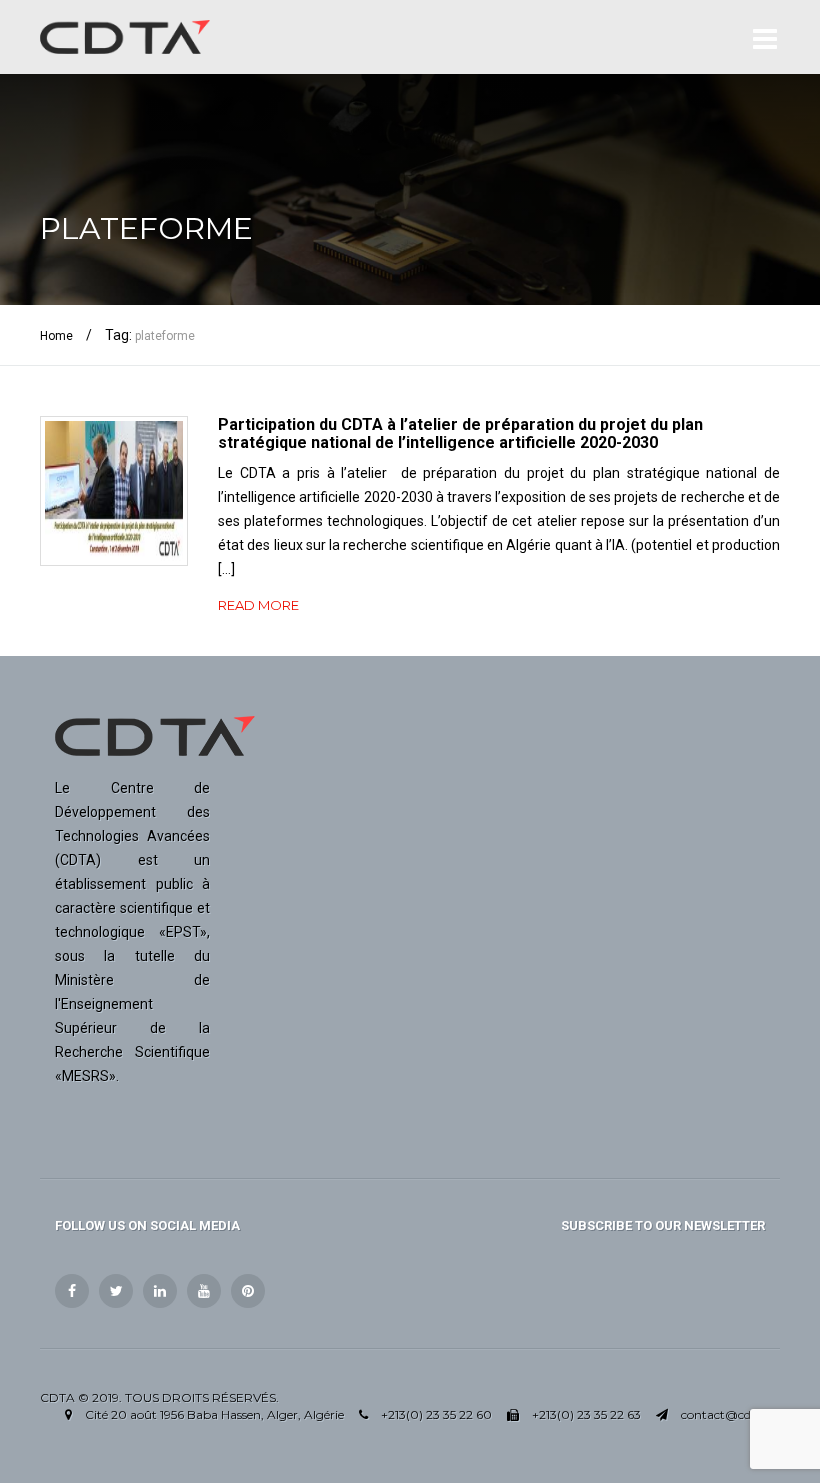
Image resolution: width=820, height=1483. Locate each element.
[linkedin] (160, 1291)
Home (56, 336)
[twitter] (116, 1291)
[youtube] (204, 1291)
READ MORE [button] (258, 605)
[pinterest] (248, 1291)
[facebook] (72, 1291)
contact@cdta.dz (730, 1414)
